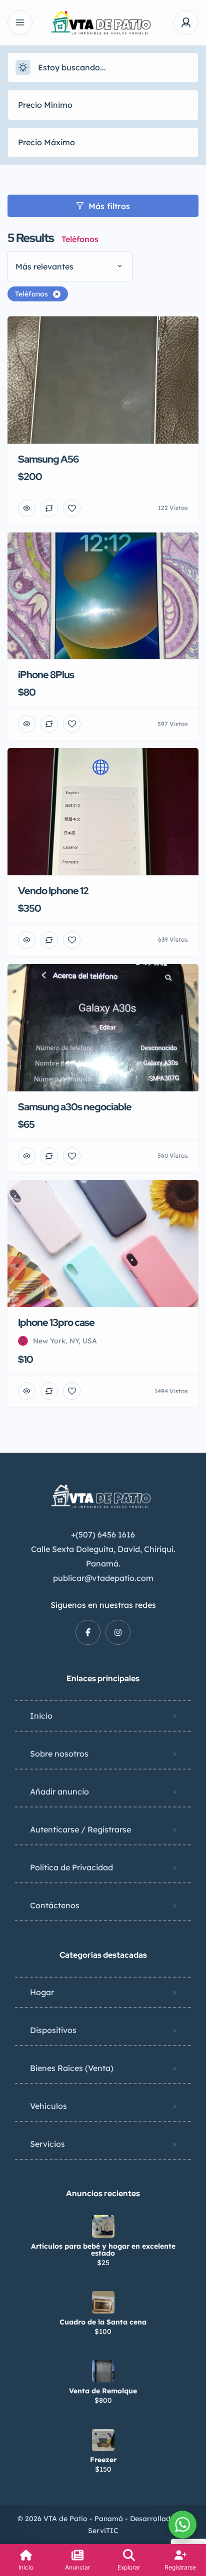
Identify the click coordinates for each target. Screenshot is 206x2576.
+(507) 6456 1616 (103, 1535)
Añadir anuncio (59, 1792)
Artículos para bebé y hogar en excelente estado (103, 2250)
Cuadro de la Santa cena (103, 2322)
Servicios (47, 2144)
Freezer (103, 2460)
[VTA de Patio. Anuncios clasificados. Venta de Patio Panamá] (103, 23)
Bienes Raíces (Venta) (72, 2068)
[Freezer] (103, 2440)
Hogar (42, 1992)
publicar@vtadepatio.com (103, 1578)
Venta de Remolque (103, 2391)
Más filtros (109, 206)
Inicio (41, 1716)
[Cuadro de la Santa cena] (103, 2302)
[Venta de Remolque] (103, 2371)
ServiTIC (103, 2531)
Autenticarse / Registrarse (80, 1829)
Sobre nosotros (59, 1754)
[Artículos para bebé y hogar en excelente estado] (103, 2226)
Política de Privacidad (71, 1867)
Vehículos (48, 2106)
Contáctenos (55, 1905)
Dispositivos (53, 2030)
